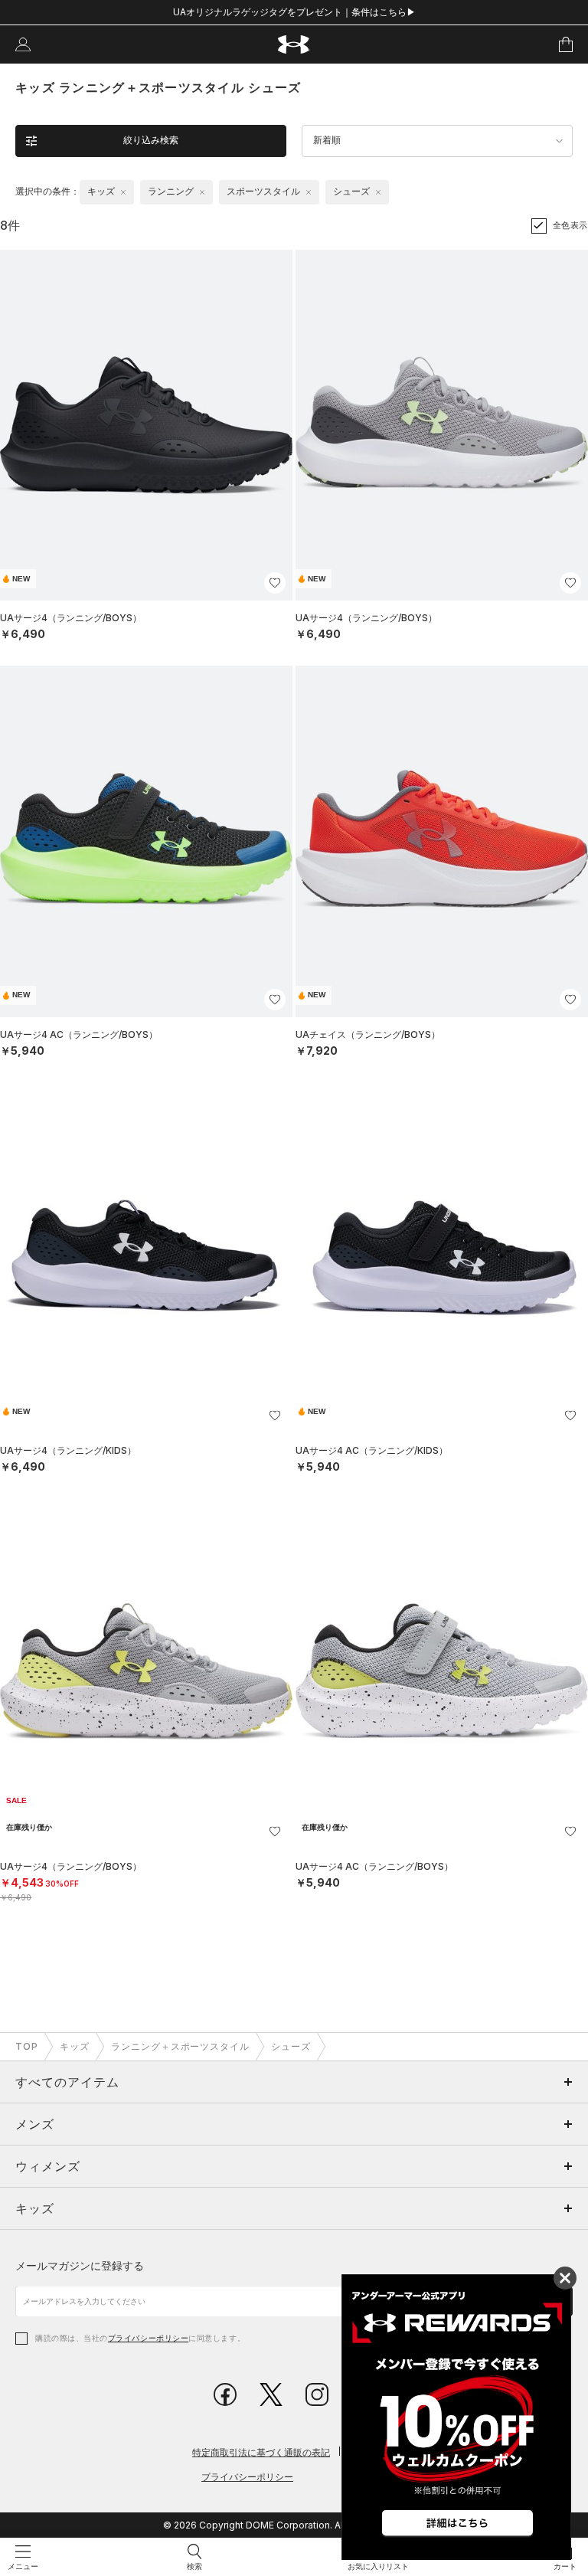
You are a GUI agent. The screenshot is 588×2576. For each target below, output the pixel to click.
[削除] (123, 192)
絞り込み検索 (151, 140)
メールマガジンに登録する (80, 2265)
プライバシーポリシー (148, 2338)
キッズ (75, 2046)
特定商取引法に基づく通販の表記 (261, 2452)
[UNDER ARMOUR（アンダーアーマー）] (294, 45)
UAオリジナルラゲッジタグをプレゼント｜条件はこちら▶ (294, 12)
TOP (27, 2046)
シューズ (291, 2046)
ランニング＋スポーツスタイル (180, 2046)
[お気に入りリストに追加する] (275, 583)
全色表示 (570, 225)
